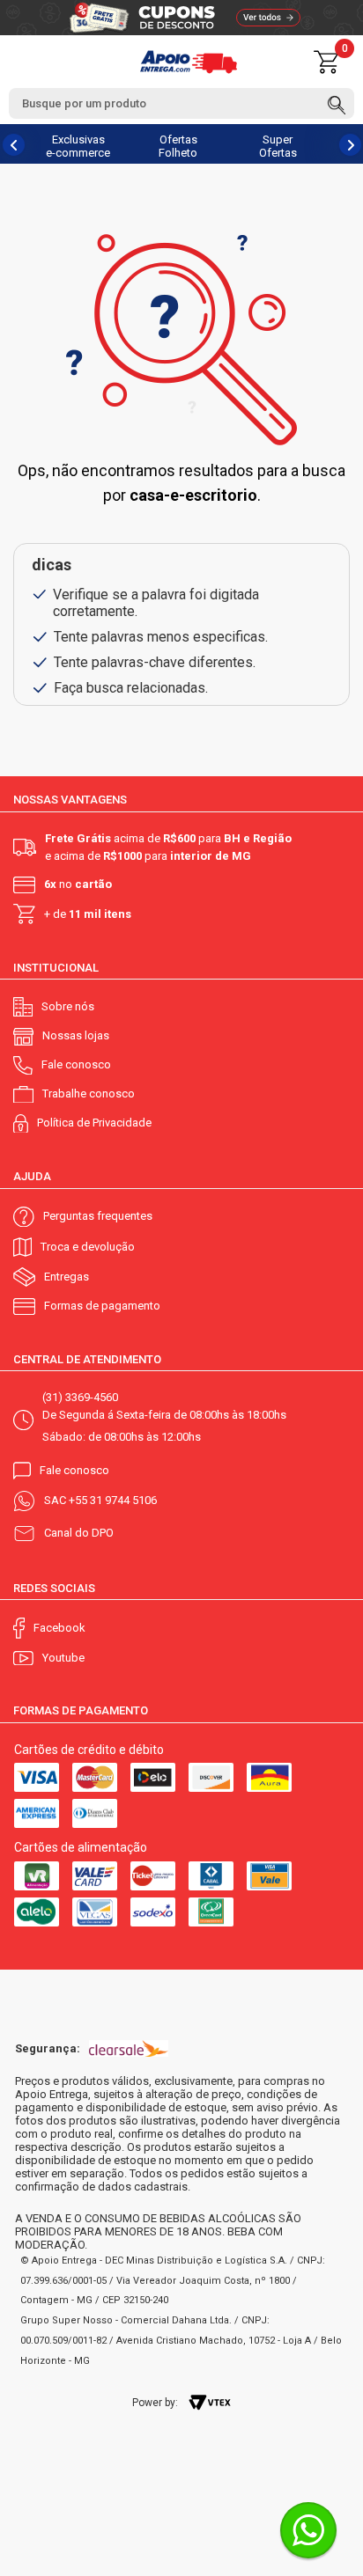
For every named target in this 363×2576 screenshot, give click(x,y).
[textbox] (181, 103)
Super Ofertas (278, 146)
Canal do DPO (79, 1533)
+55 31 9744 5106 (113, 1500)
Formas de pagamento (102, 1306)
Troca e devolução (88, 1247)
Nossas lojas (76, 1035)
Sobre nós (68, 1006)
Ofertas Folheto (178, 146)
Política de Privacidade (94, 1123)
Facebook (59, 1628)
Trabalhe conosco (89, 1094)
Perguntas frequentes (98, 1216)
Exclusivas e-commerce (78, 146)
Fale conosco (76, 1064)
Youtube (63, 1658)
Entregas (67, 1277)
